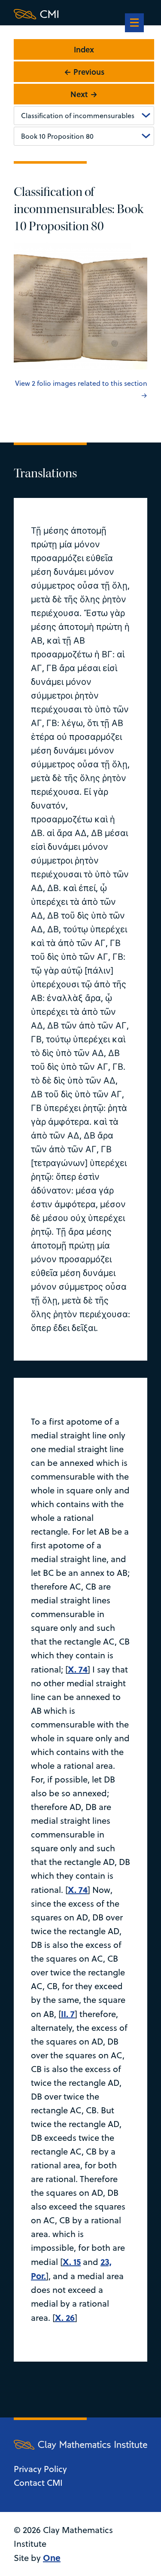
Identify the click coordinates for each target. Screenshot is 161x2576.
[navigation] (134, 24)
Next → (84, 94)
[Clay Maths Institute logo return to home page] (80, 14)
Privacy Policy (40, 2469)
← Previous (84, 72)
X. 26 (65, 2317)
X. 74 (78, 1669)
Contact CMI (38, 2483)
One (52, 2557)
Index (84, 49)
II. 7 (68, 2013)
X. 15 (72, 2261)
